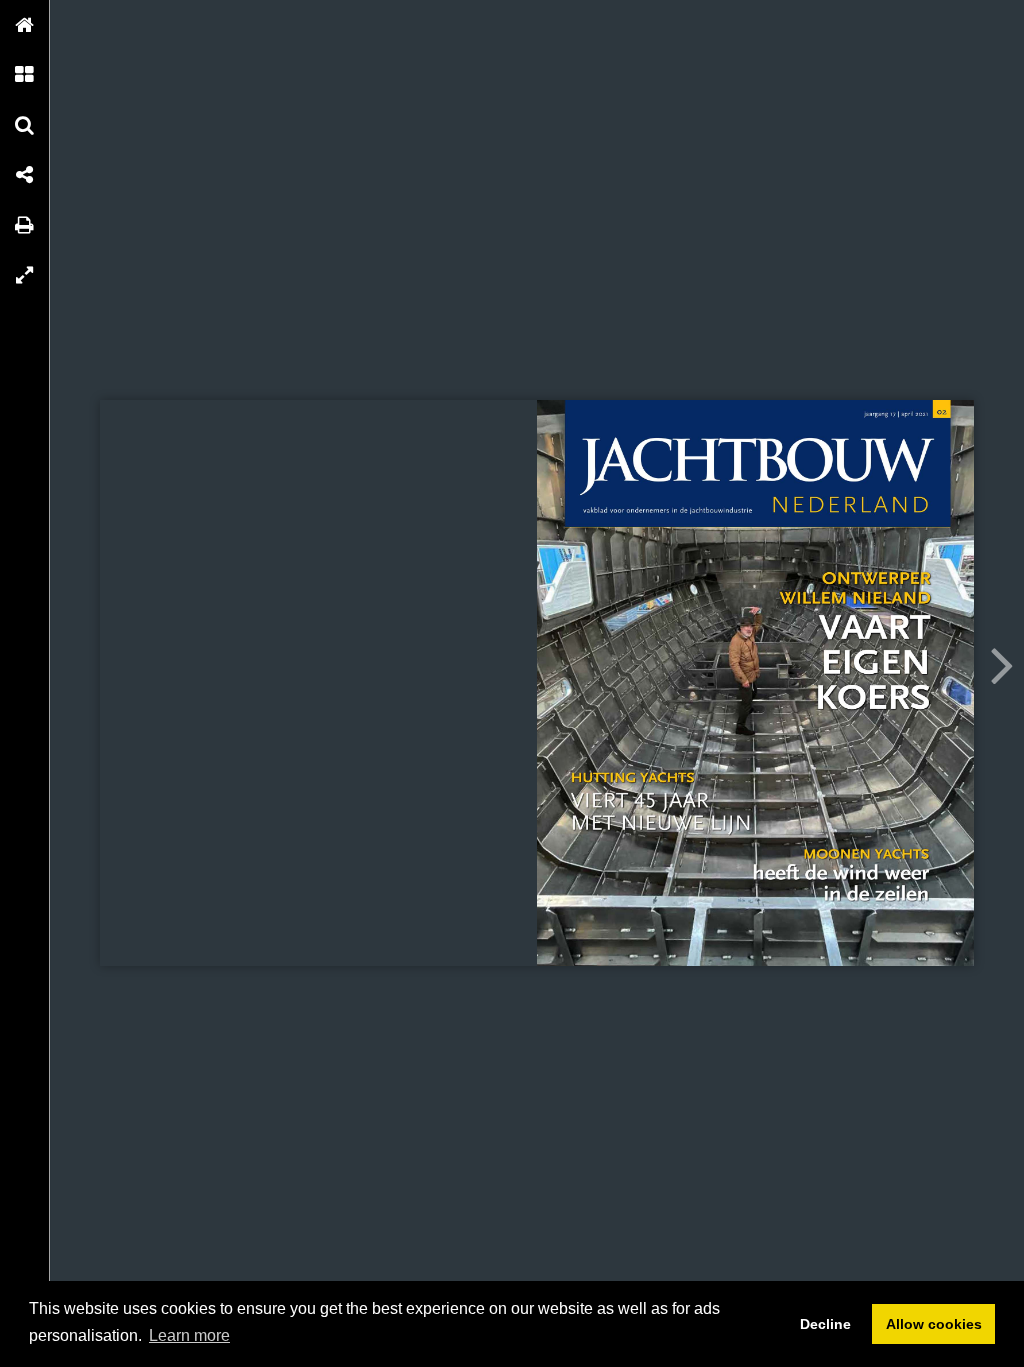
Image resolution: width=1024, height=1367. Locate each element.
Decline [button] (825, 1324)
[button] (25, 25)
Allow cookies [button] (934, 1324)
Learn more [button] (189, 1335)
